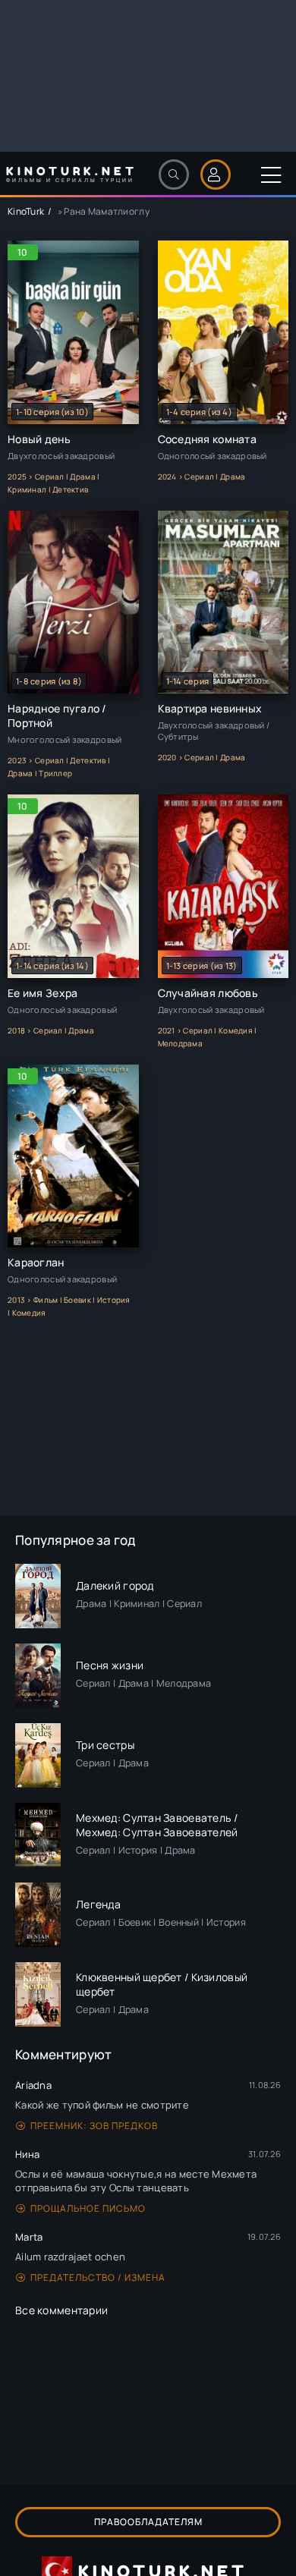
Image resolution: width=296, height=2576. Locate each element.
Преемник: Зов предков (94, 2126)
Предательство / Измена (98, 2277)
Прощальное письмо (88, 2208)
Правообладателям (148, 2522)
